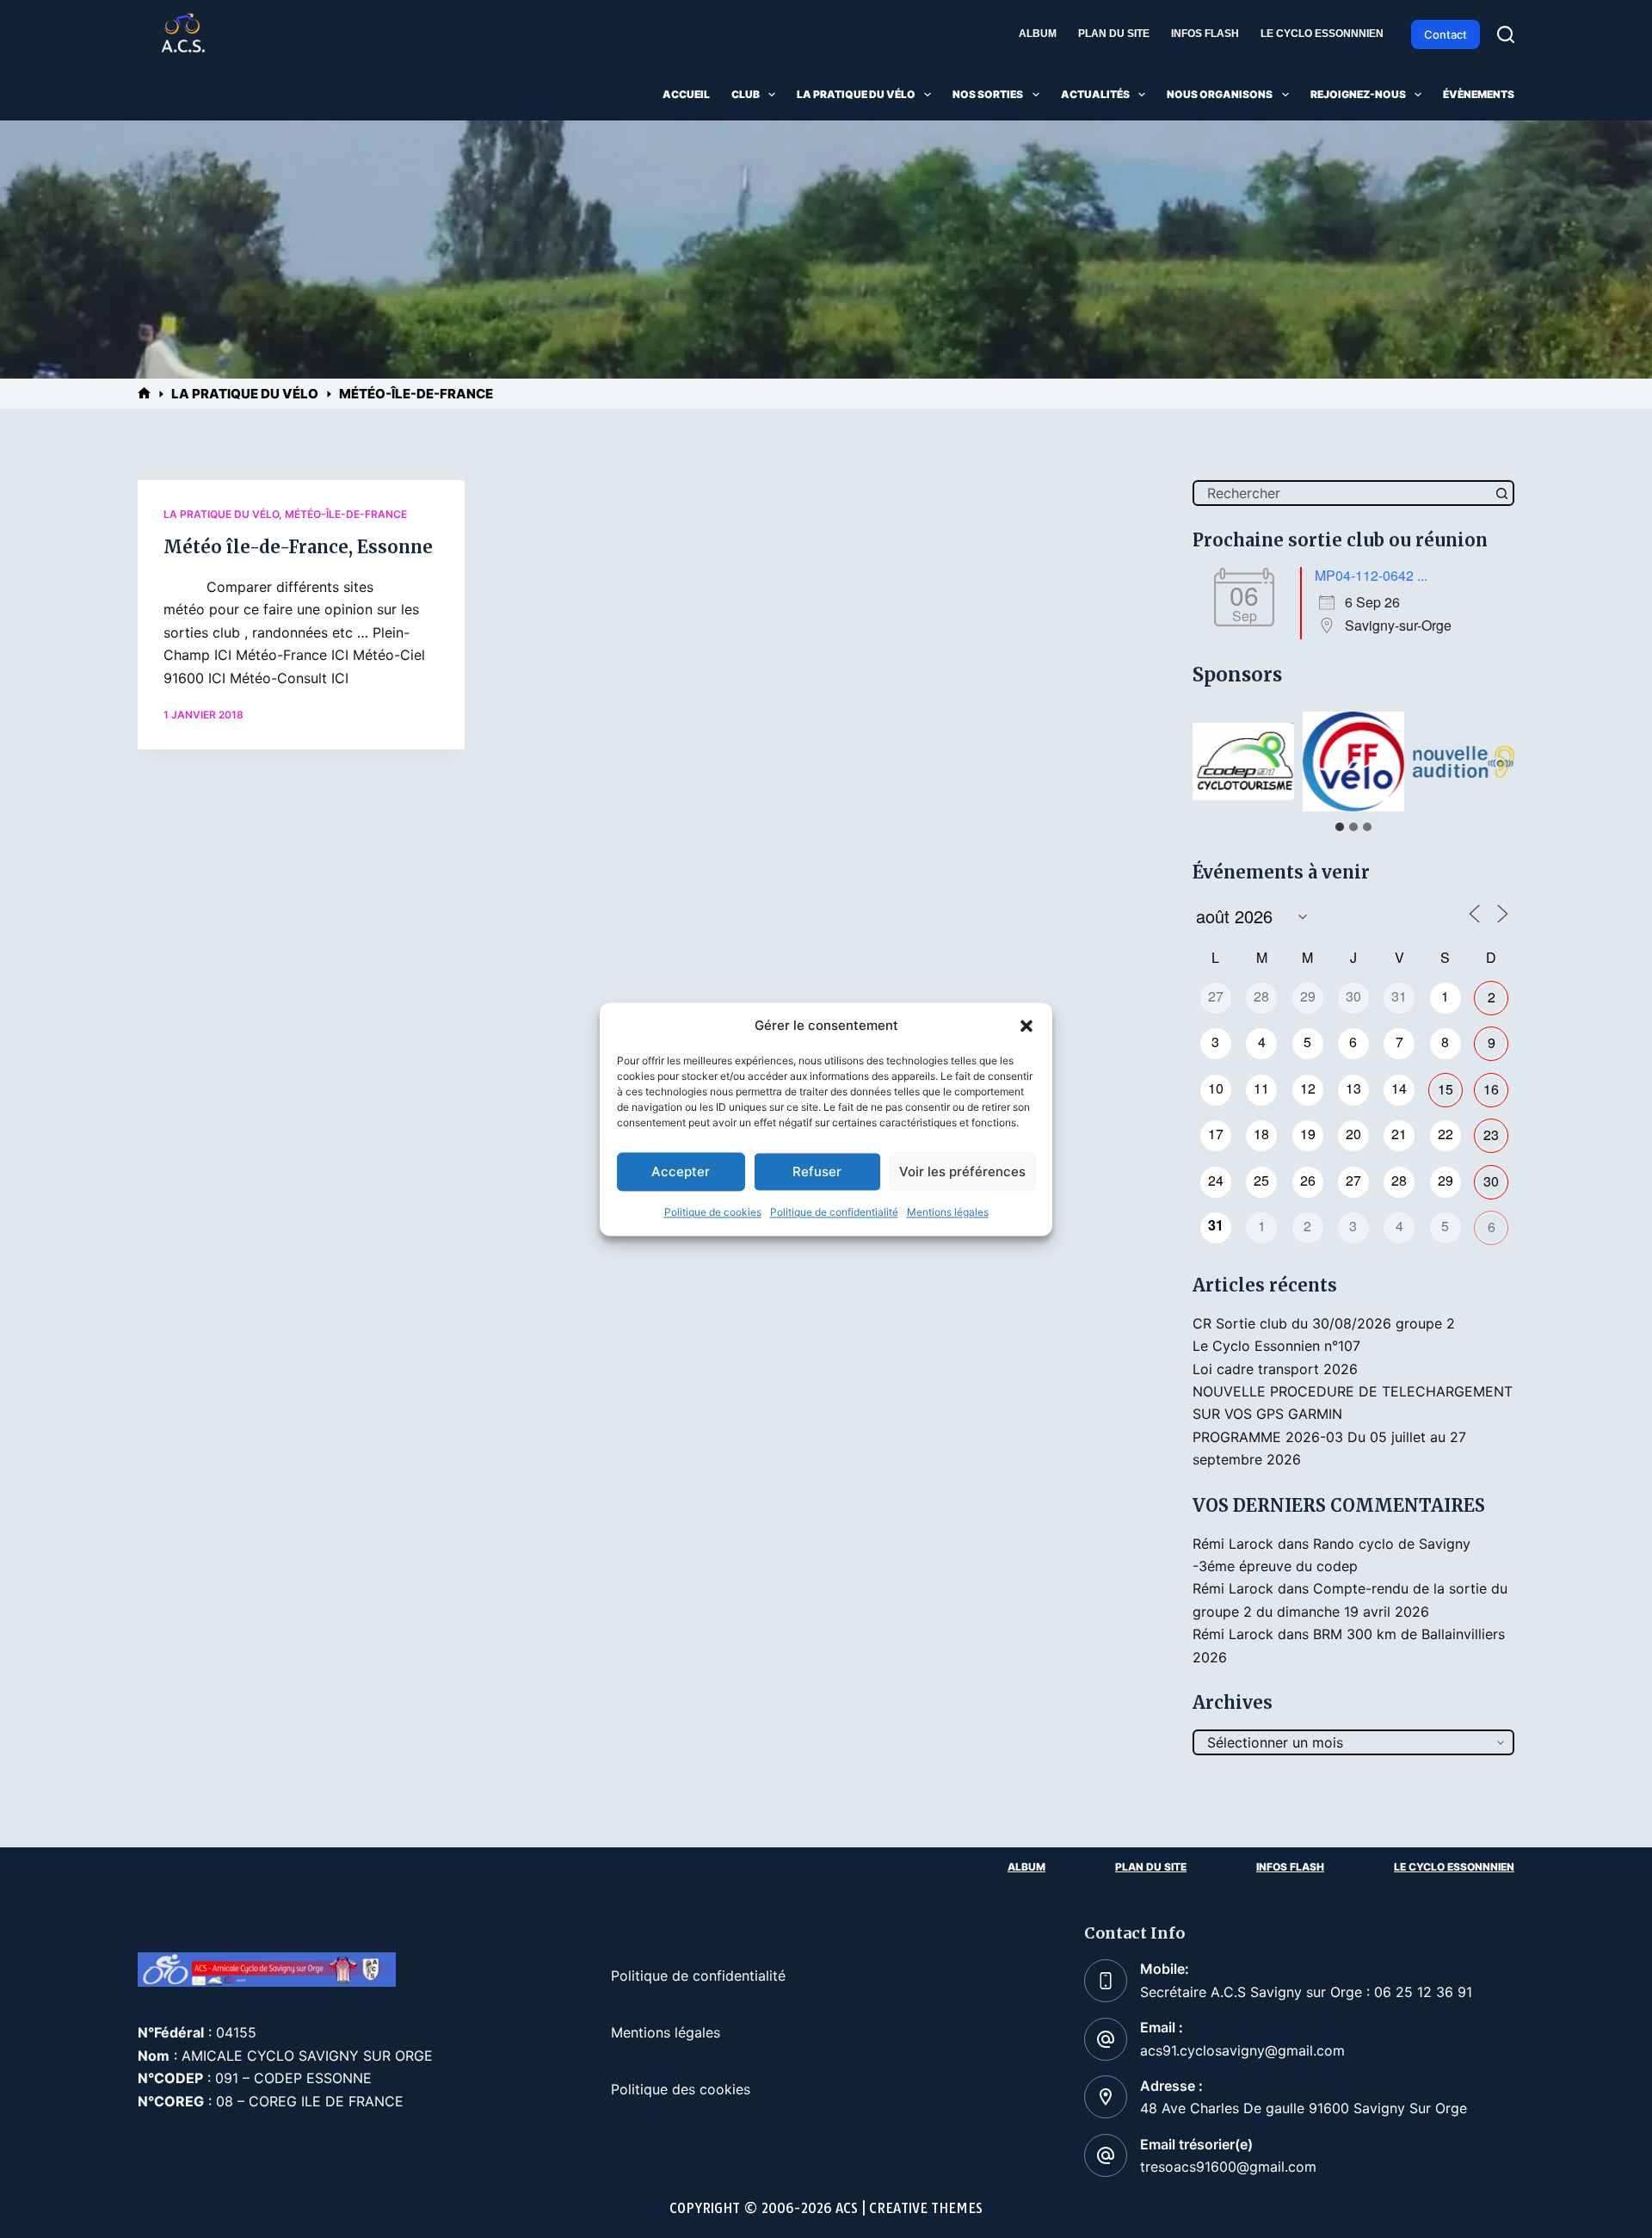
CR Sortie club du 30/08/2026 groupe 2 (1324, 1323)
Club (746, 94)
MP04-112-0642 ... (1371, 575)
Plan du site (1114, 34)
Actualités (1095, 94)
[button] (1026, 1026)
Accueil (686, 94)
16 (1491, 1089)
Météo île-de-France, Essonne (298, 547)
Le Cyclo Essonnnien (1322, 34)
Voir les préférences (962, 1171)
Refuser (817, 1171)
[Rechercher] (1506, 34)
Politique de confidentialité (834, 1213)
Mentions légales (948, 1213)
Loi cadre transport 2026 (1275, 1369)
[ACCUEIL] (144, 394)
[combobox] (1342, 493)
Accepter (681, 1171)
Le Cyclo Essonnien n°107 (1276, 1346)
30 (1491, 1181)
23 (1491, 1134)
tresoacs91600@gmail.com (1228, 2167)
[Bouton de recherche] (1501, 493)
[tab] (1340, 827)
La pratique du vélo (856, 94)
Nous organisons (1220, 94)
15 (1445, 1089)
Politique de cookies (713, 1213)
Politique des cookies (681, 2089)
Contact (1445, 34)
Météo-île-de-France (346, 514)
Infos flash (1205, 34)
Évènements (1479, 94)
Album (1038, 34)
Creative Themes (926, 2208)
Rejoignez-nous (1358, 94)
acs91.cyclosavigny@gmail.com (1242, 2050)
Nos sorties (988, 94)
